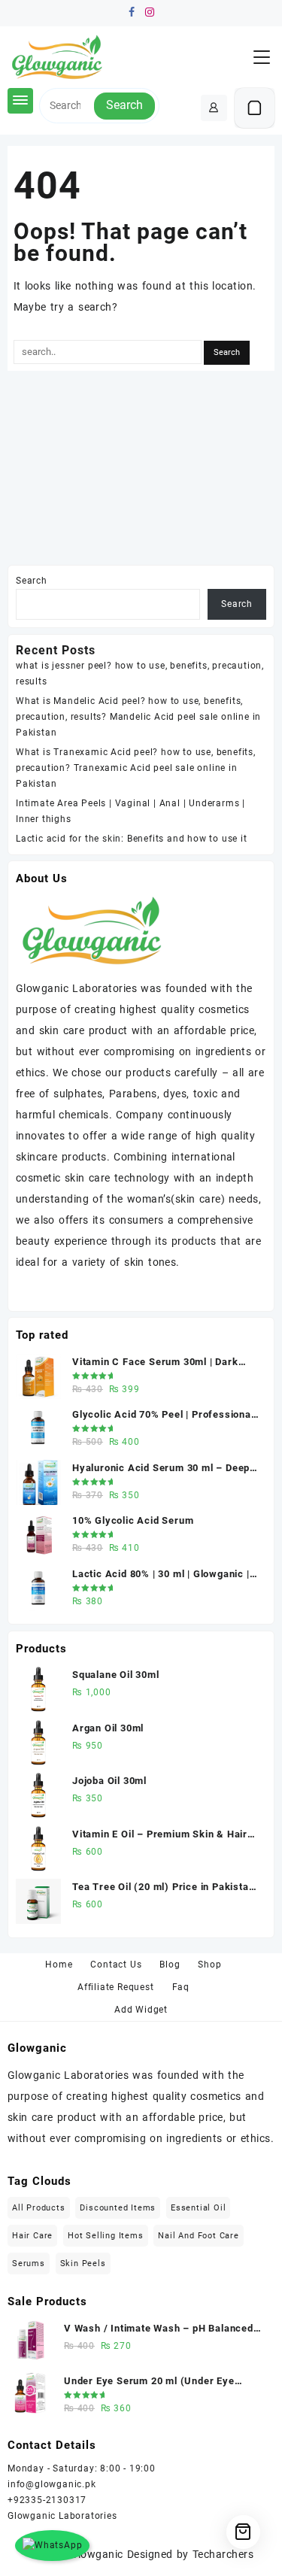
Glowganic (96, 2554)
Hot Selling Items (106, 2236)
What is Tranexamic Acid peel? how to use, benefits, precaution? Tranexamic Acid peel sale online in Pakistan (136, 768)
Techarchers (223, 2554)
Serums (29, 2263)
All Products (39, 2208)
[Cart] (255, 108)
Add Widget (141, 2010)
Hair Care (32, 2236)
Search (124, 105)
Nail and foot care (198, 2236)
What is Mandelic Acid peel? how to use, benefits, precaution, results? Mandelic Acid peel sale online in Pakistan (138, 717)
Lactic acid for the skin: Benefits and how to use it (132, 839)
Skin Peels (83, 2263)
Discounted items (118, 2208)
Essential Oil (198, 2208)
